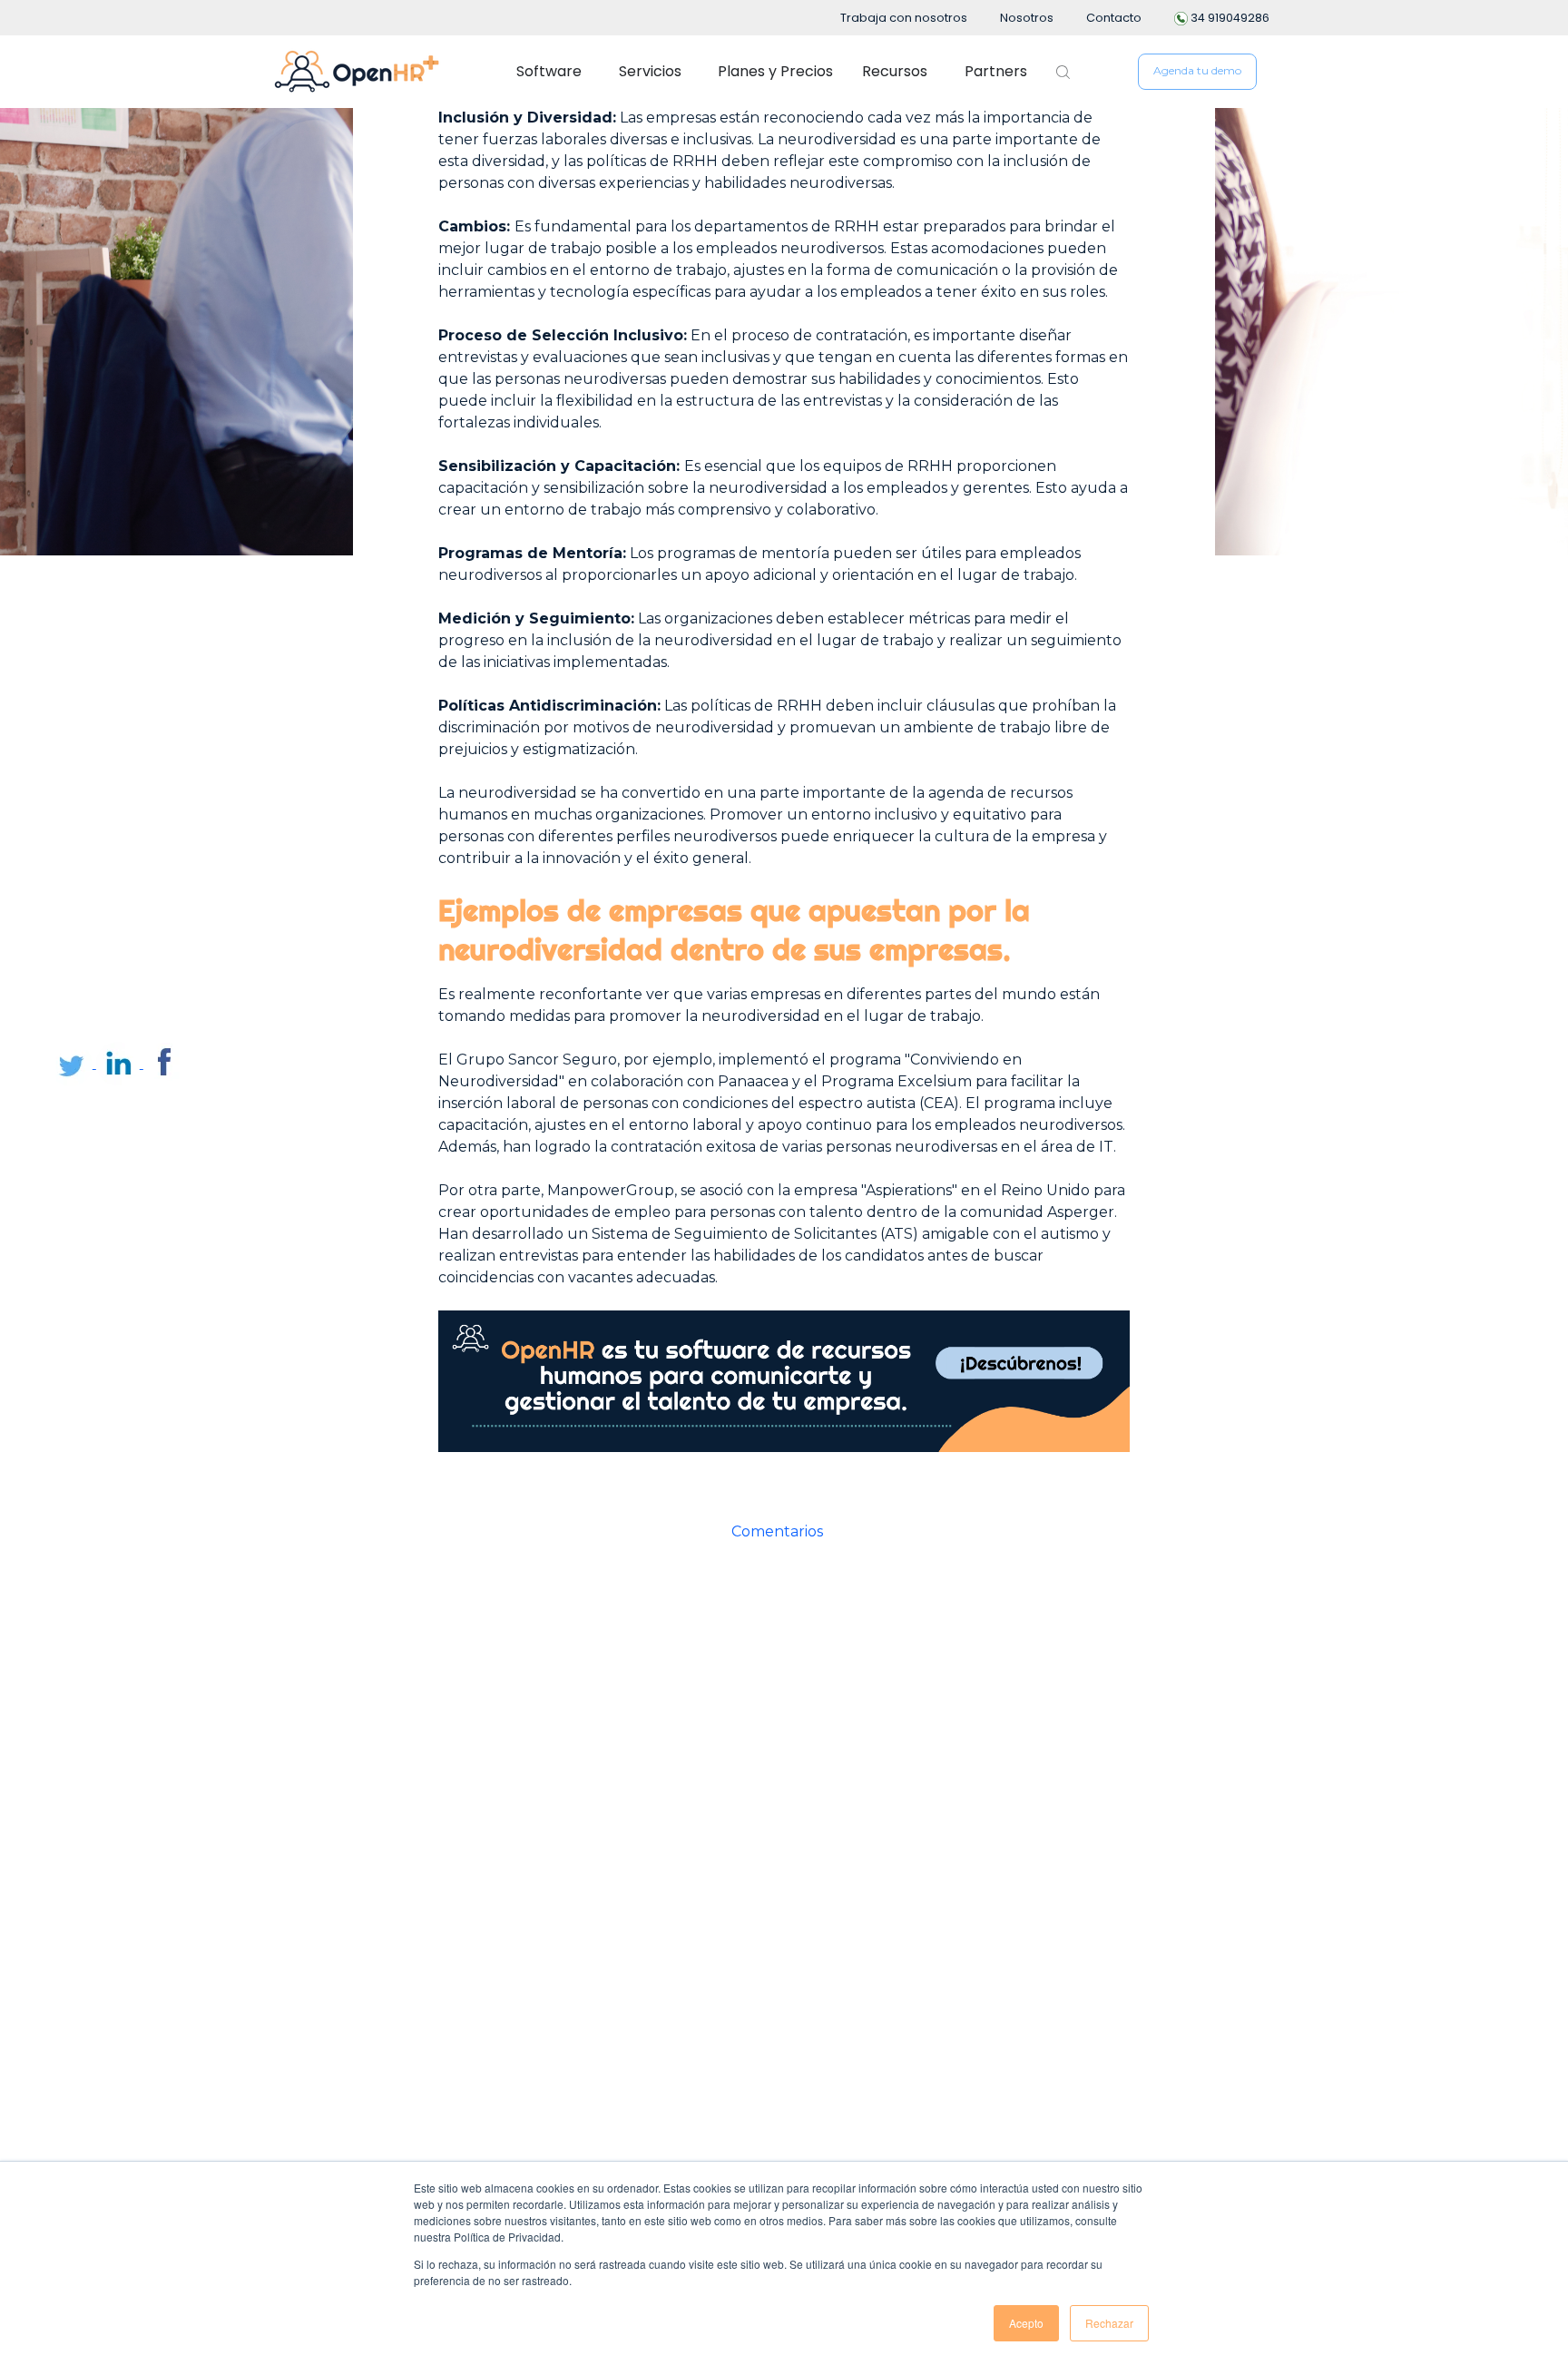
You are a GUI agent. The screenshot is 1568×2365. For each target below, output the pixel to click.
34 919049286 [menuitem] (1229, 18)
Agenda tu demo (1197, 70)
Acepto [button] (1026, 2323)
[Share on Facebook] (165, 1063)
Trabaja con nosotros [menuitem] (904, 18)
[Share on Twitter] (73, 1063)
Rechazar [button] (1109, 2323)
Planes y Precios (775, 71)
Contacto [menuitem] (1114, 18)
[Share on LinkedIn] (120, 1063)
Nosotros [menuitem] (1027, 18)
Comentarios (777, 1531)
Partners (996, 71)
